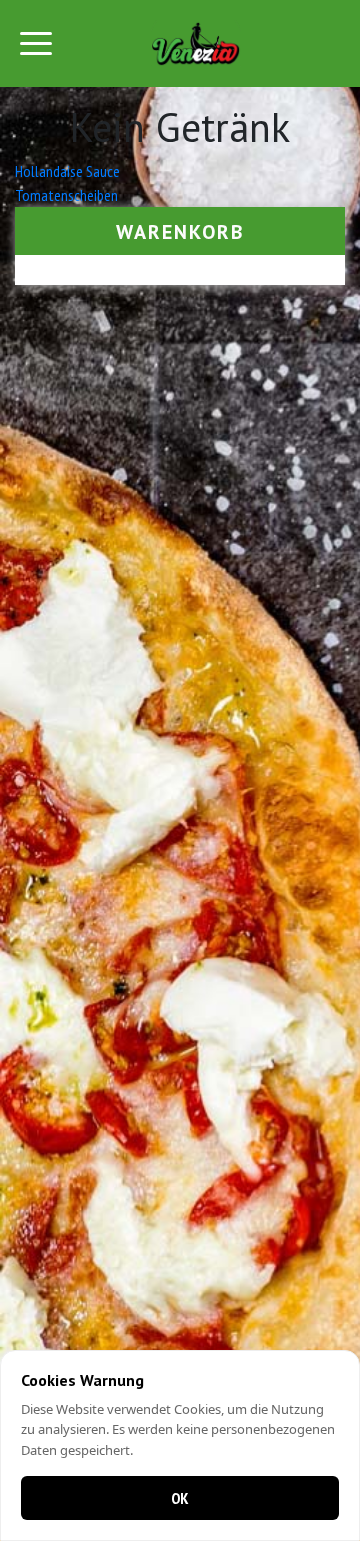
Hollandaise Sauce (67, 171)
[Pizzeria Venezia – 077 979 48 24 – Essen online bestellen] (196, 43)
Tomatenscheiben (66, 195)
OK (180, 1498)
